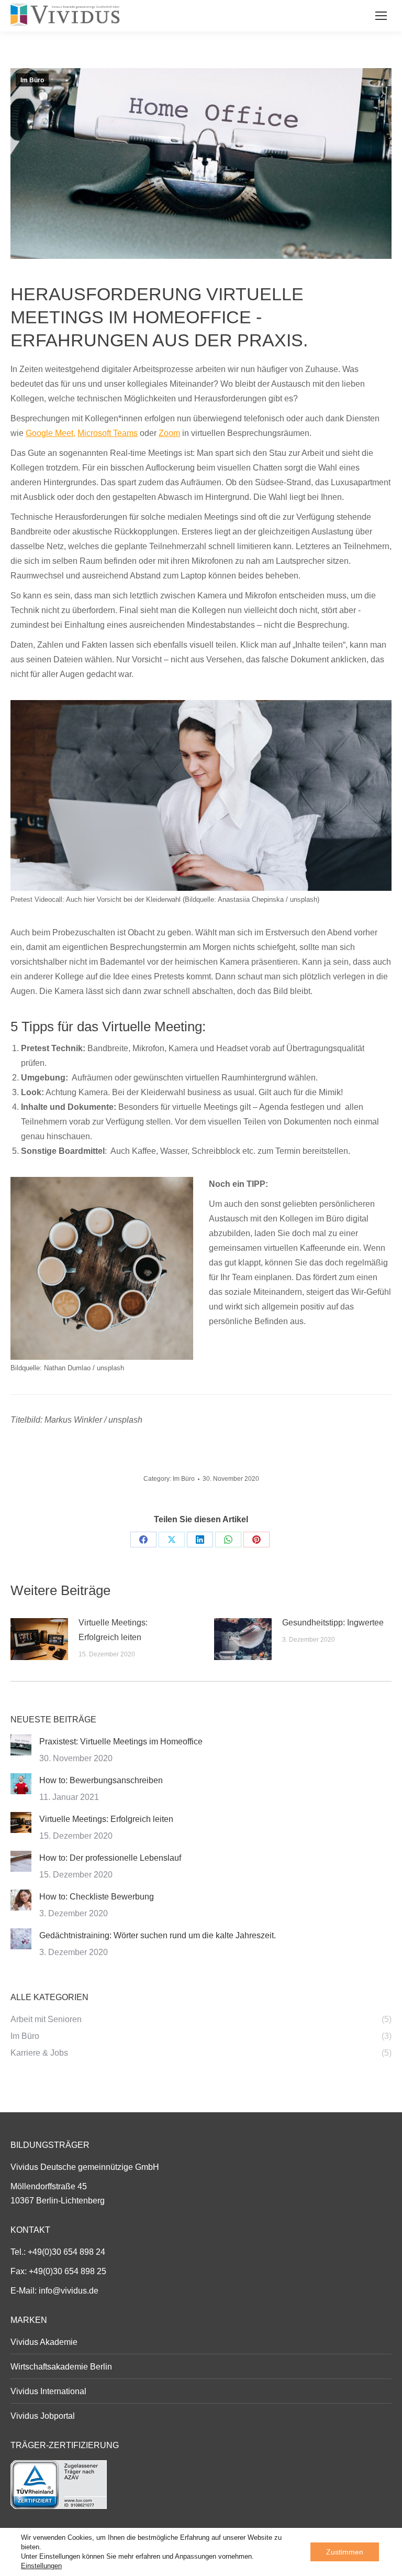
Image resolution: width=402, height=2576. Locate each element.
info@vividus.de (69, 2291)
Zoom (169, 433)
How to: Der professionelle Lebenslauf (110, 1858)
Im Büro (32, 80)
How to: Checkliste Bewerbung (97, 1897)
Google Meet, (51, 433)
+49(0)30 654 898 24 (66, 2252)
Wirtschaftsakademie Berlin (61, 2367)
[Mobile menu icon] (381, 16)
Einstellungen (41, 2566)
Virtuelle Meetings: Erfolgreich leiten (113, 1630)
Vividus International (48, 2391)
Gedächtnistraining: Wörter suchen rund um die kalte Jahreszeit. (158, 1935)
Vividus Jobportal (43, 2416)
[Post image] (39, 1639)
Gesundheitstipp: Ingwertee (333, 1623)
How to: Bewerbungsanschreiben (101, 1780)
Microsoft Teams (108, 433)
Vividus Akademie (44, 2342)
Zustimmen (345, 2552)
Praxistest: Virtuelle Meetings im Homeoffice (121, 1742)
